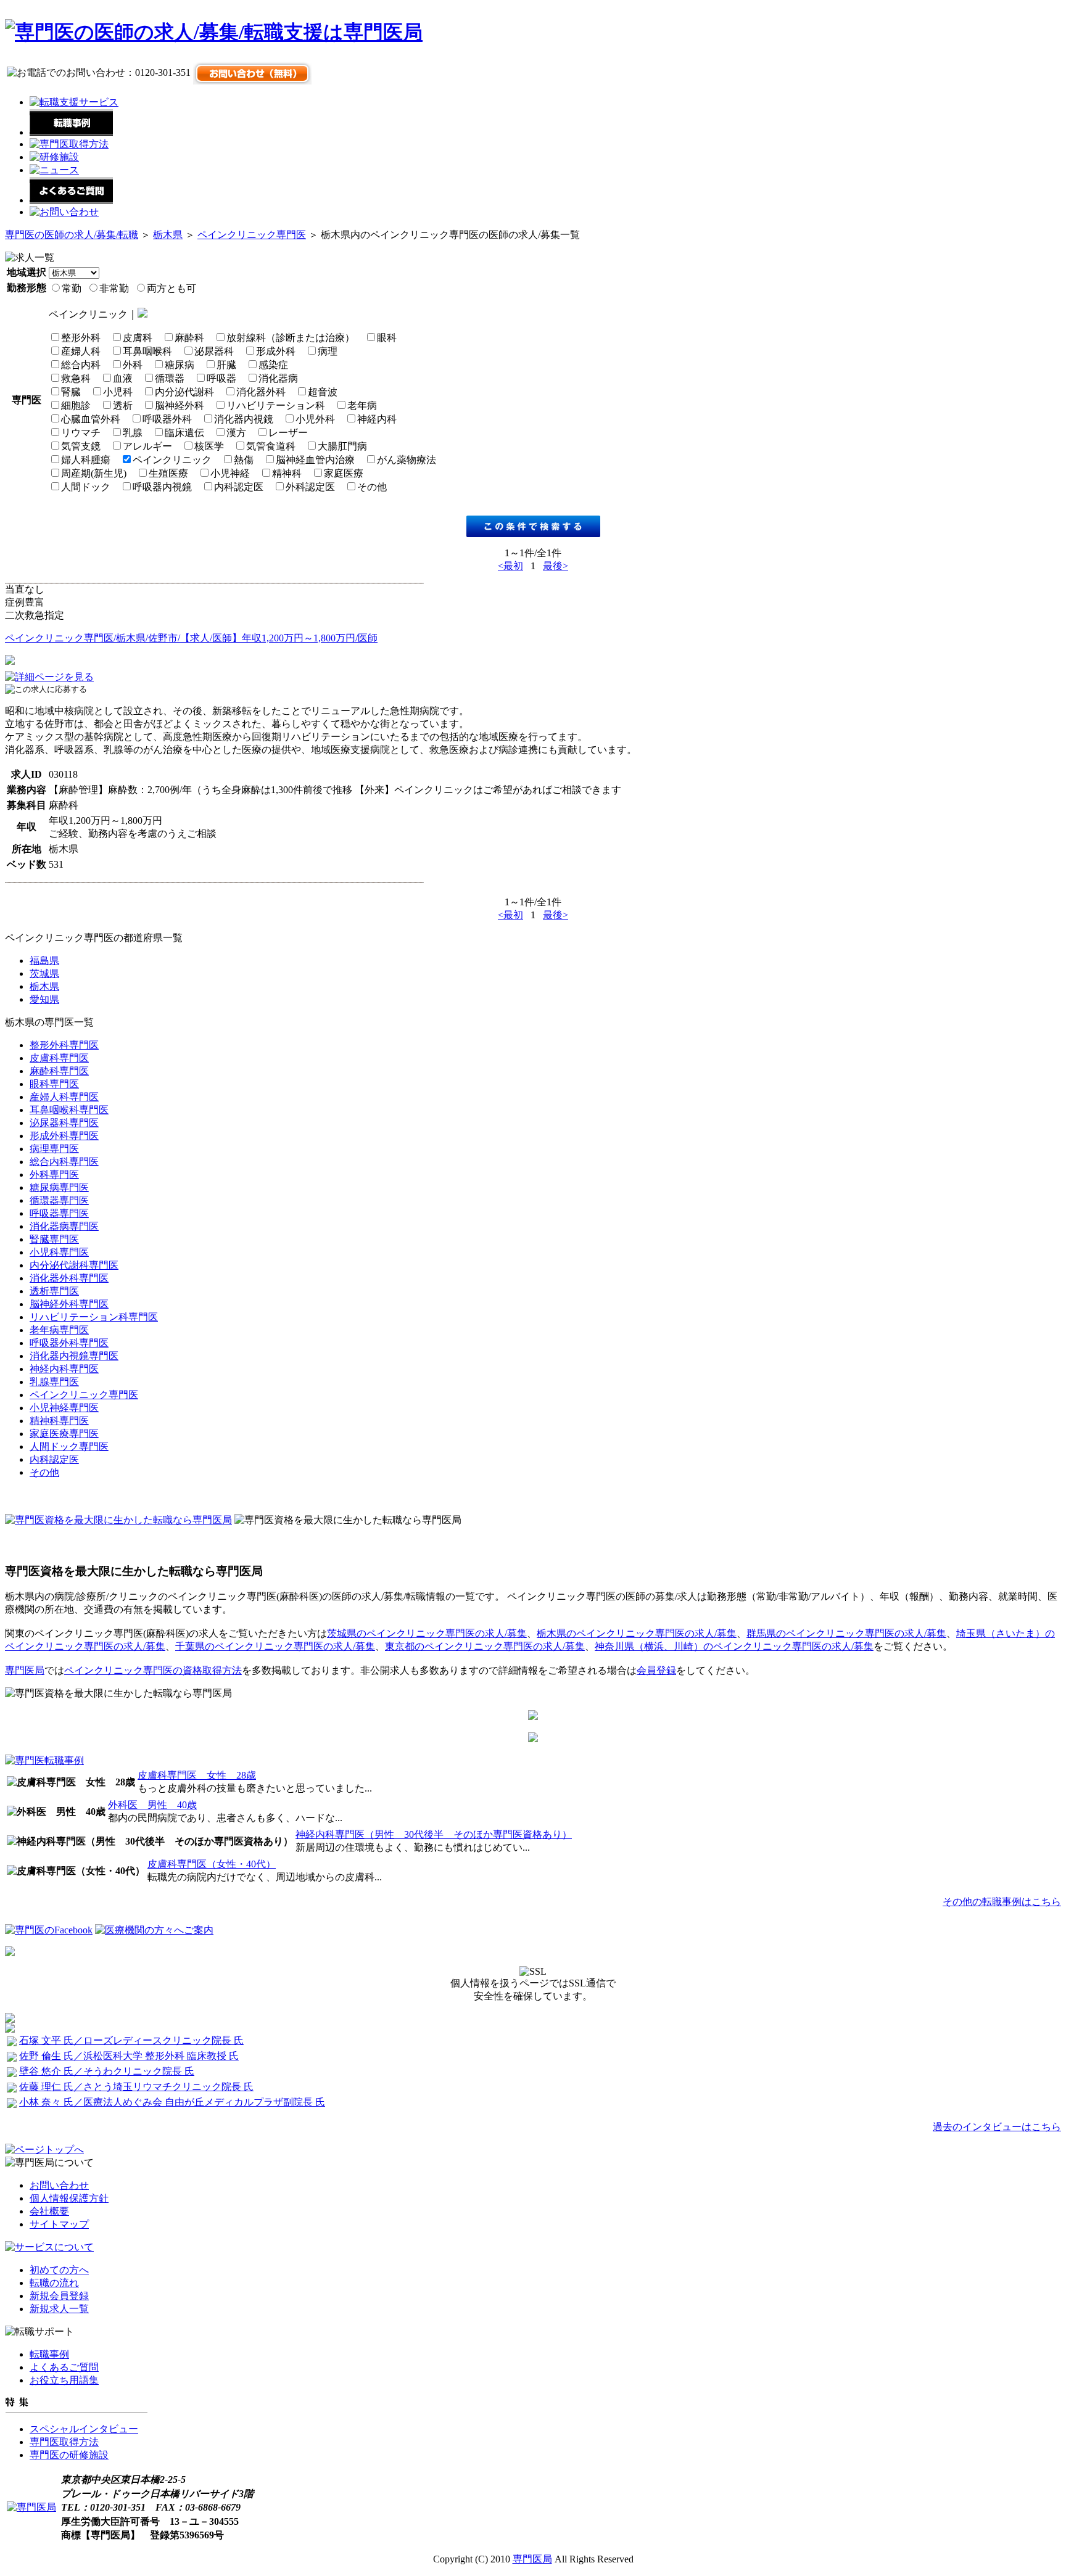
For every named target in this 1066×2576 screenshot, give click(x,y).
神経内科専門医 (64, 1369)
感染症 (273, 365)
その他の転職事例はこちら (1002, 1902)
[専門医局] (31, 2507)
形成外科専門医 (64, 1136)
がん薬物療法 (407, 460)
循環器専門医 (59, 1200)
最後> (556, 566)
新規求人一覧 (59, 2309)
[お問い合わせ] (64, 212)
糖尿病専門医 (59, 1187)
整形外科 (81, 338)
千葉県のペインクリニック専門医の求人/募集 (275, 1646)
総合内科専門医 (64, 1162)
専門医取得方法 (64, 2442)
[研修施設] (54, 157)
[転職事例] (71, 132)
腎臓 (71, 392)
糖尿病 (180, 365)
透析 (123, 405)
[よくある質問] (71, 200)
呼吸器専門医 (59, 1213)
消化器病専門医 (64, 1226)
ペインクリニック (172, 460)
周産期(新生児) (94, 473)
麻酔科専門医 (59, 1071)
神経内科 (377, 419)
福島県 (44, 961)
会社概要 (49, 2211)
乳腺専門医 (54, 1382)
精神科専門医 (59, 1421)
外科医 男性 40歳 (152, 1805)
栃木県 (168, 235)
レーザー (288, 433)
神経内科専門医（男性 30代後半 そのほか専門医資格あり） (434, 1834)
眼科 (387, 338)
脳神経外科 (180, 405)
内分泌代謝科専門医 (74, 1265)
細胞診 (76, 405)
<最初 (510, 566)
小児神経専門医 (64, 1408)
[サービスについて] (49, 2247)
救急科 (76, 378)
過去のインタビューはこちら (997, 2127)
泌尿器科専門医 (64, 1123)
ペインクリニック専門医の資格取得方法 (153, 1670)
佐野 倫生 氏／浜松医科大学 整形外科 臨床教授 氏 (129, 2056)
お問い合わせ (59, 2185)
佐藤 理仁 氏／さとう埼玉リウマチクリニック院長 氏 (136, 2087)
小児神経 (230, 473)
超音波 (323, 392)
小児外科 (315, 419)
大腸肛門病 (342, 446)
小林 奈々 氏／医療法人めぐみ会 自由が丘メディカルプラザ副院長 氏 (172, 2102)
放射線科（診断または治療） (291, 338)
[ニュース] (54, 170)
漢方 (236, 433)
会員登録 (656, 1670)
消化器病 (278, 378)
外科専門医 (54, 1175)
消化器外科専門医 (69, 1278)
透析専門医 (54, 1291)
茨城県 (44, 973)
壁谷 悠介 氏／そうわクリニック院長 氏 (107, 2071)
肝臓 (226, 365)
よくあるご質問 (64, 2367)
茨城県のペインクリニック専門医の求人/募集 (427, 1633)
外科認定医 (310, 487)
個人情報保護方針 (69, 2198)
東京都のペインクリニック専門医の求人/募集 (485, 1646)
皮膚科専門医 (59, 1058)
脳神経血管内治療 (315, 460)
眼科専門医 (54, 1084)
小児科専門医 (59, 1252)
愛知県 (44, 999)
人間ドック (86, 487)
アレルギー (147, 446)
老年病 (362, 405)
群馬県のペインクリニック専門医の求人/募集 (846, 1633)
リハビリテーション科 (276, 405)
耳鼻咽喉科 (147, 351)
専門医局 (25, 1670)
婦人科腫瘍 (86, 460)
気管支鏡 (81, 446)
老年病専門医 (59, 1330)
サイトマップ (59, 2224)
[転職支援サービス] (74, 102)
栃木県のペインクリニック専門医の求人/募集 (637, 1633)
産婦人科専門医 (64, 1097)
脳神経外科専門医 (69, 1304)
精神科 (287, 473)
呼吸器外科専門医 (69, 1343)
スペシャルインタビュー (84, 2429)
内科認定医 (239, 487)
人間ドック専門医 (69, 1446)
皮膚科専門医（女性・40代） (212, 1864)
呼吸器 (221, 378)
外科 (133, 365)
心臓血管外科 (91, 419)
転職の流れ (54, 2283)
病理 (328, 351)
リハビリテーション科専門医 (94, 1317)
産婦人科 (81, 351)
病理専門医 (54, 1149)
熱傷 (244, 460)
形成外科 (276, 351)
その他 (372, 487)
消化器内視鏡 (244, 419)
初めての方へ (59, 2270)
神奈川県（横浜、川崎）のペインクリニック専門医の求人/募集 (734, 1646)
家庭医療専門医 (64, 1434)
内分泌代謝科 (184, 392)
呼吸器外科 (167, 419)
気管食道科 (271, 446)
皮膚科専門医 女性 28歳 (197, 1775)
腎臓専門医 (54, 1239)
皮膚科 (138, 338)
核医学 (209, 446)
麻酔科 (189, 338)
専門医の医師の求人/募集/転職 (72, 235)
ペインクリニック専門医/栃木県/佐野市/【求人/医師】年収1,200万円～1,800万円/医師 (191, 638)
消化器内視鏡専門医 (74, 1356)
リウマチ (81, 433)
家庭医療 (344, 473)
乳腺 (133, 433)
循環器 (170, 378)
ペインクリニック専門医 (252, 235)
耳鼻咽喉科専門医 (69, 1110)
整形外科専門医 (64, 1045)
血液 (123, 378)
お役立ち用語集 (64, 2380)
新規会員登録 (59, 2296)
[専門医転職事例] (44, 1760)
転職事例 (49, 2354)
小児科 (118, 392)
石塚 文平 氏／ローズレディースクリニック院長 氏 (131, 2040)
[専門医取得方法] (69, 144)
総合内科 (81, 365)
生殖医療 (168, 473)
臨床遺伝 (184, 433)
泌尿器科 (214, 351)
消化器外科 (261, 392)
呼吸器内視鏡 (162, 487)
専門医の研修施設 (69, 2455)
